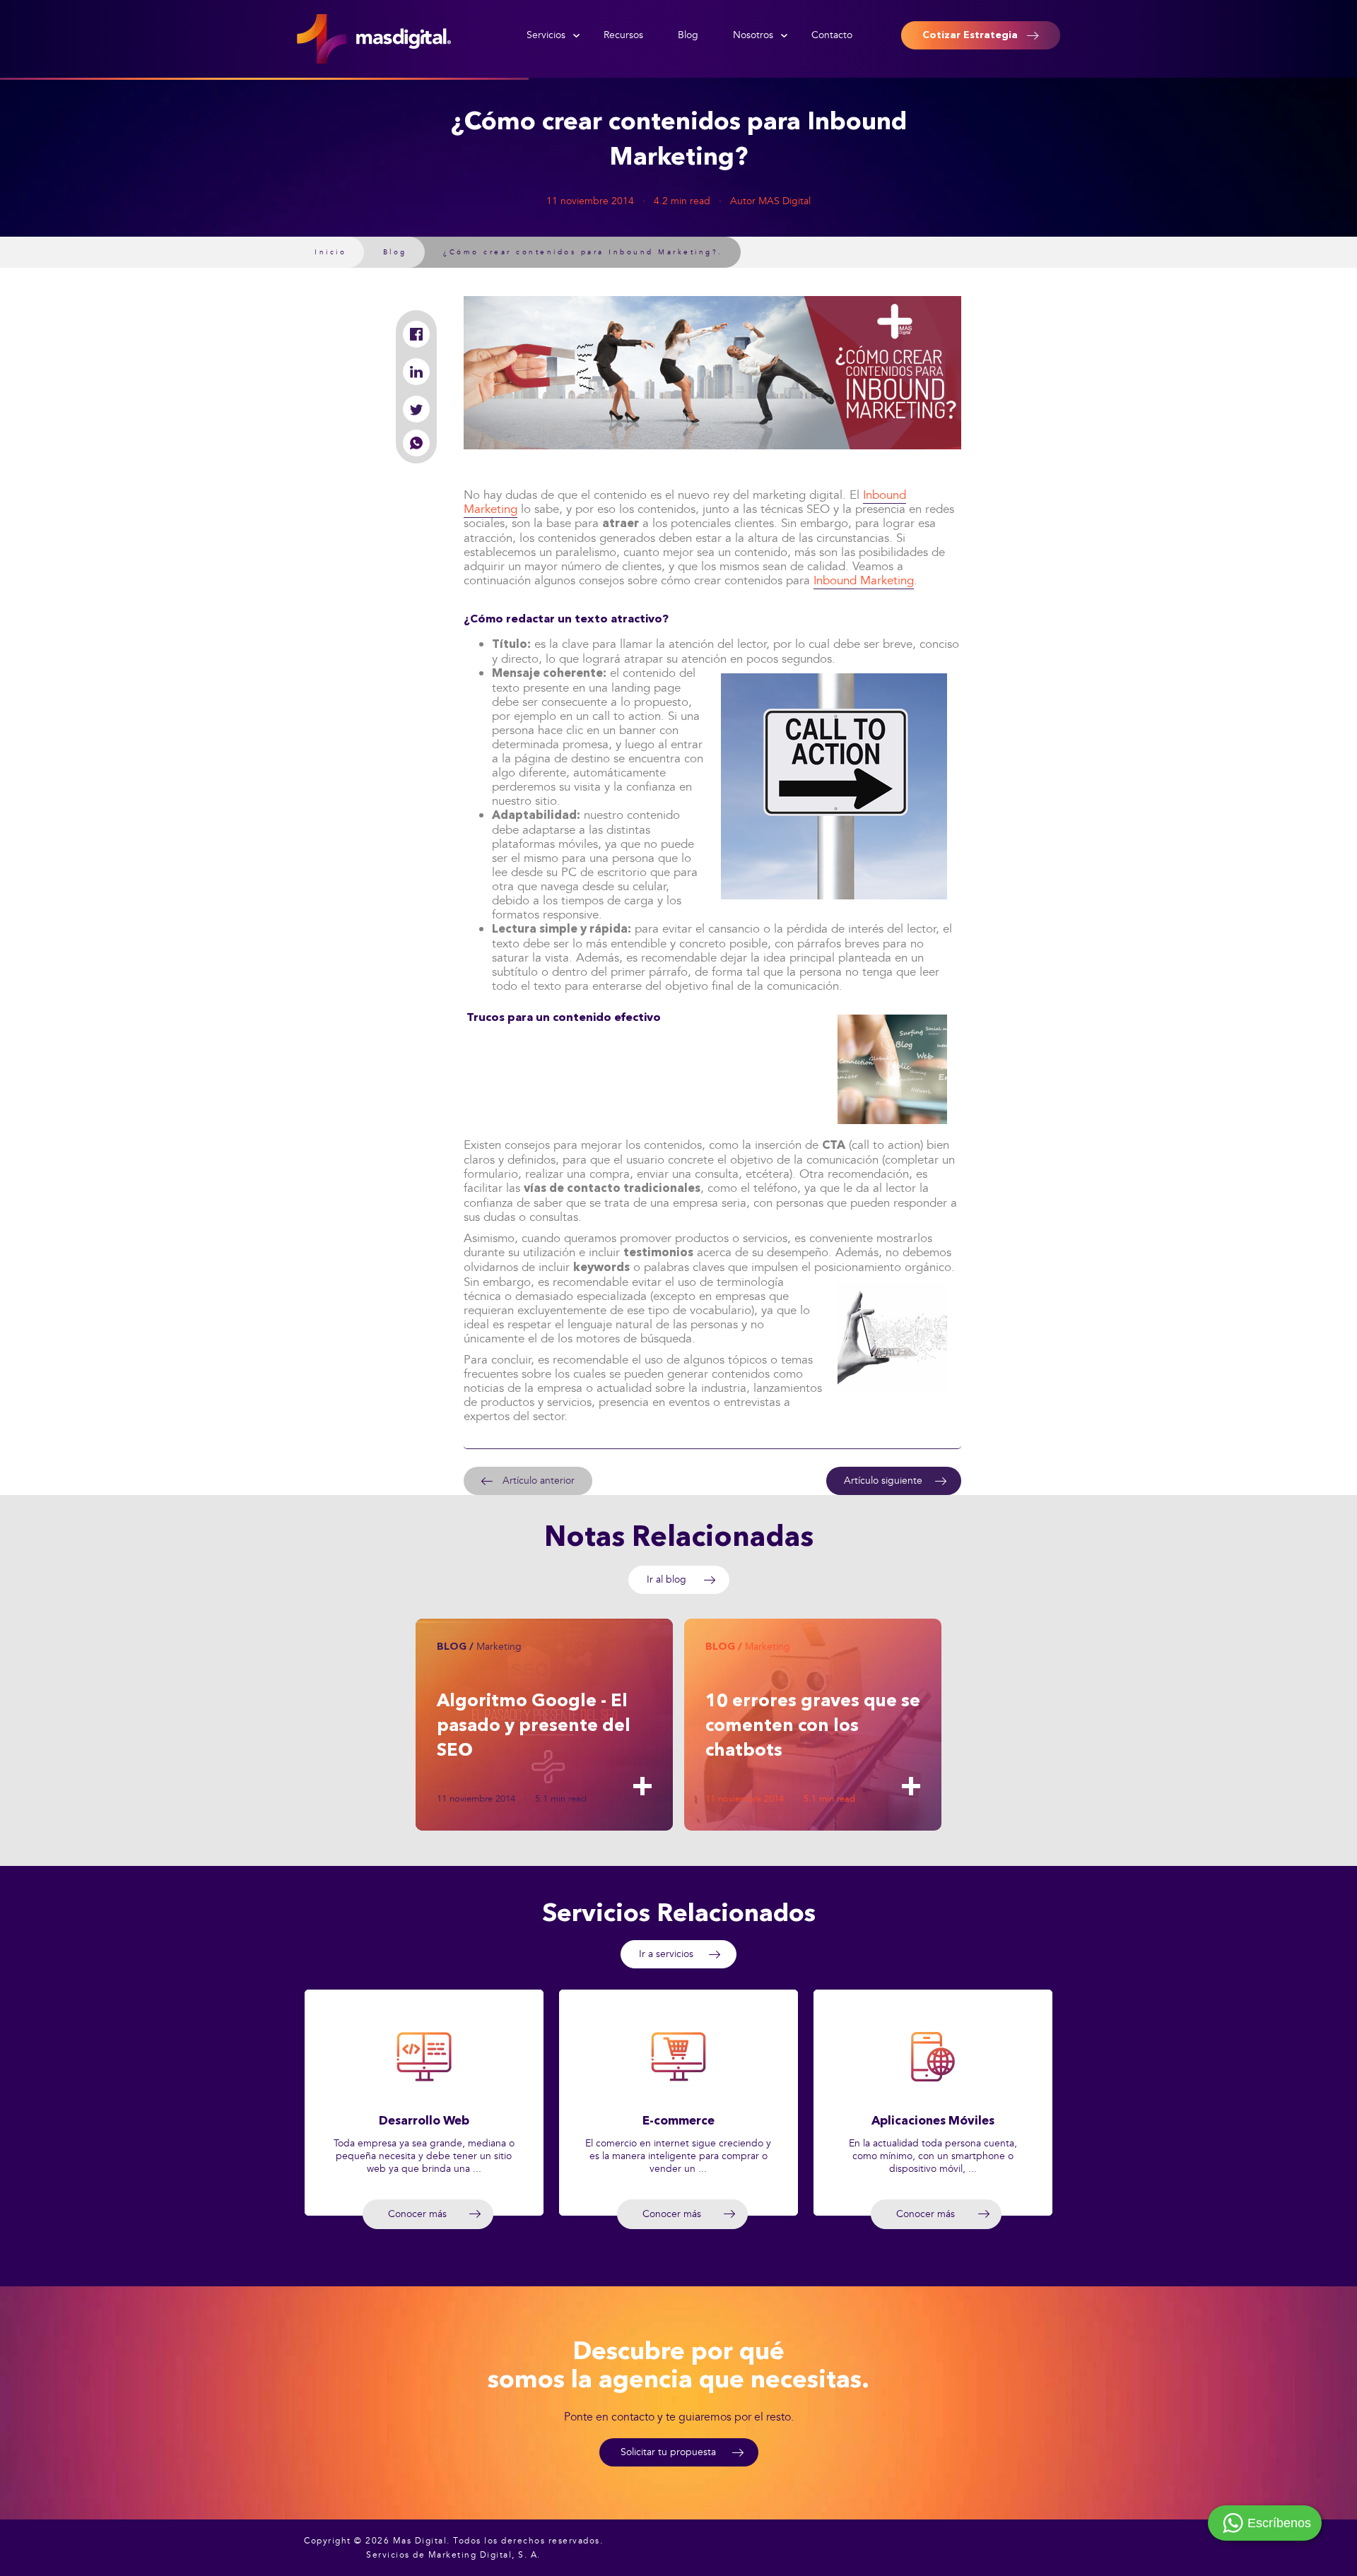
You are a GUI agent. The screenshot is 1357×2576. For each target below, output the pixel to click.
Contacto (832, 35)
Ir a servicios (666, 1954)
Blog (688, 35)
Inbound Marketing (864, 580)
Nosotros (753, 35)
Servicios (546, 35)
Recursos (623, 35)
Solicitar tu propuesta (668, 2452)
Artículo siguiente (883, 1481)
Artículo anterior (539, 1481)
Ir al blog (666, 1579)
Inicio (330, 252)
